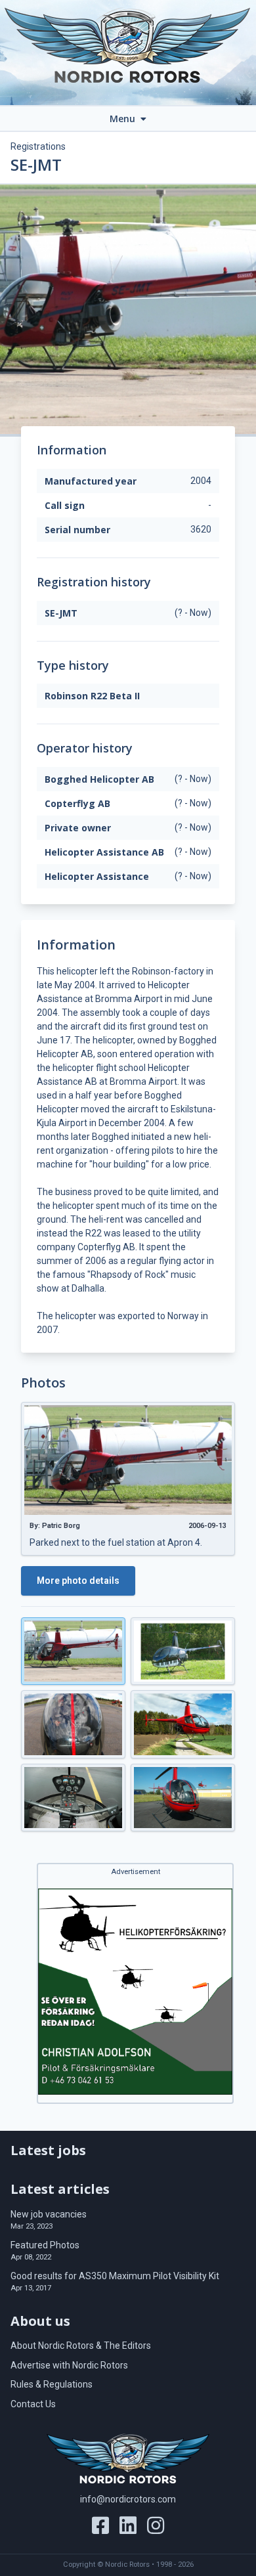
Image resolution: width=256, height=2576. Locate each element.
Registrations (38, 146)
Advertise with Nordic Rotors (69, 2365)
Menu (124, 119)
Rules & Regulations (52, 2384)
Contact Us (33, 2404)
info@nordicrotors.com (128, 2499)
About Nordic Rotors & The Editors (81, 2346)
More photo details (78, 1581)
